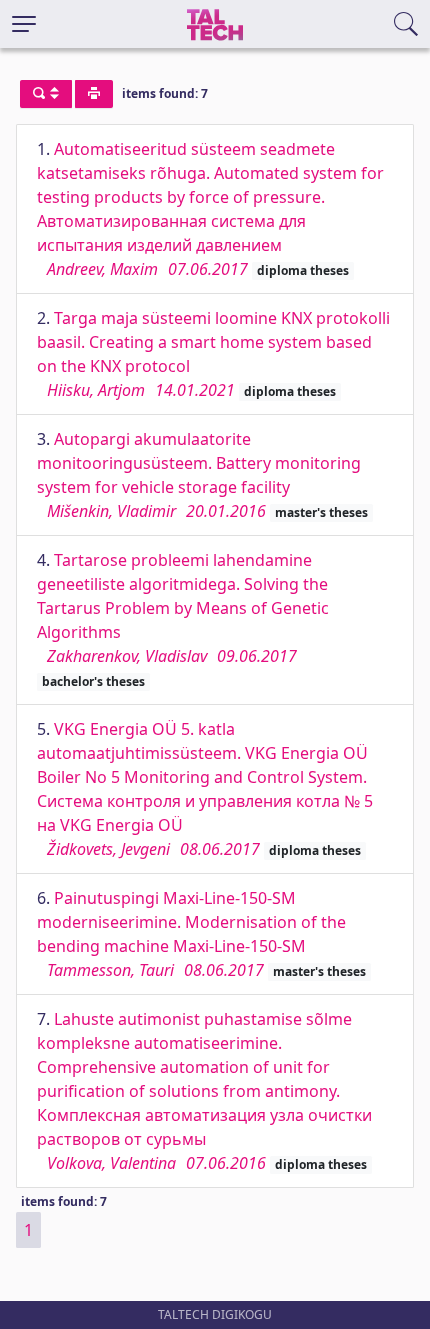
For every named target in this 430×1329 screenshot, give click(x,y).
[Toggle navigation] (24, 24)
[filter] (46, 94)
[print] (94, 94)
